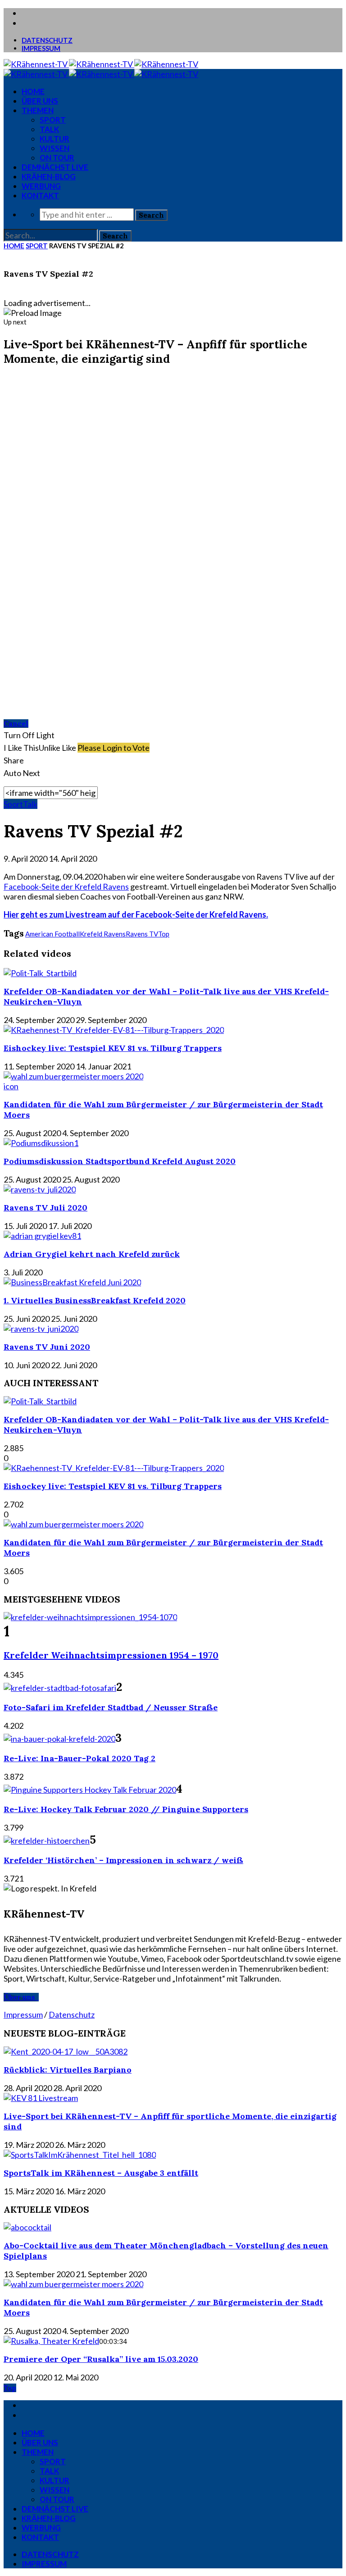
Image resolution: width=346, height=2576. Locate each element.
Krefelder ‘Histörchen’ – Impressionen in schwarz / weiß (123, 1860)
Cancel (16, 724)
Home (14, 246)
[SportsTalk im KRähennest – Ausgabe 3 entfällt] (80, 2155)
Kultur (55, 139)
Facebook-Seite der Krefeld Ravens (66, 886)
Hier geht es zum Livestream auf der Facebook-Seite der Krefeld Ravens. (136, 914)
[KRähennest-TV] (101, 64)
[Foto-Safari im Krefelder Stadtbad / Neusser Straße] (60, 1688)
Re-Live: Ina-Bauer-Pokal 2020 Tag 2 (80, 1758)
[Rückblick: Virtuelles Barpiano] (66, 2051)
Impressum (41, 48)
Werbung (41, 186)
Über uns (40, 101)
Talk (49, 129)
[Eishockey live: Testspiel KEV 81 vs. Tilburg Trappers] (114, 1030)
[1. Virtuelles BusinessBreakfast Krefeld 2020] (72, 1282)
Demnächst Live (55, 167)
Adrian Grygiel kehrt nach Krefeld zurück (92, 1254)
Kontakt (40, 195)
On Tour (57, 158)
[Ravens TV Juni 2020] (41, 1329)
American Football (52, 934)
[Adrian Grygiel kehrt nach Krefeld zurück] (42, 1236)
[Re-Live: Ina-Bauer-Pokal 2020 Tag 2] (59, 1739)
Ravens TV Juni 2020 (47, 1347)
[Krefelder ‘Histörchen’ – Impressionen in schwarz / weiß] (47, 1841)
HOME (33, 91)
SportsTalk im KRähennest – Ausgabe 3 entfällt (101, 2173)
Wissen (55, 148)
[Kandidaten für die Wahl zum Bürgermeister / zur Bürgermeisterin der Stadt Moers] (73, 1076)
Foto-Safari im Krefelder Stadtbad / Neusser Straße (111, 1707)
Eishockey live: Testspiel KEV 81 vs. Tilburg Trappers (113, 1048)
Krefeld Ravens (103, 934)
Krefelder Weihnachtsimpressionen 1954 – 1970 (111, 1655)
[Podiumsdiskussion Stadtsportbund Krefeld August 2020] (41, 1143)
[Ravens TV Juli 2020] (40, 1189)
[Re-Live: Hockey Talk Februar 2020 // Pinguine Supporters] (90, 1790)
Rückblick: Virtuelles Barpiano (68, 2070)
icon (11, 1086)
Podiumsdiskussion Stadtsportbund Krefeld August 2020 (120, 1161)
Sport (53, 120)
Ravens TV (142, 934)
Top (164, 934)
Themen (38, 110)
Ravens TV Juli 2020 (46, 1208)
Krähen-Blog (49, 176)
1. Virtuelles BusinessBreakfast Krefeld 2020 (95, 1300)
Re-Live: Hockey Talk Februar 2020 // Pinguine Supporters (126, 1809)
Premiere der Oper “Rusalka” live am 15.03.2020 (101, 2359)
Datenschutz (47, 40)
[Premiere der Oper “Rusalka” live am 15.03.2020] (51, 2341)
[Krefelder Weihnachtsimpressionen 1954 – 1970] (90, 1617)
